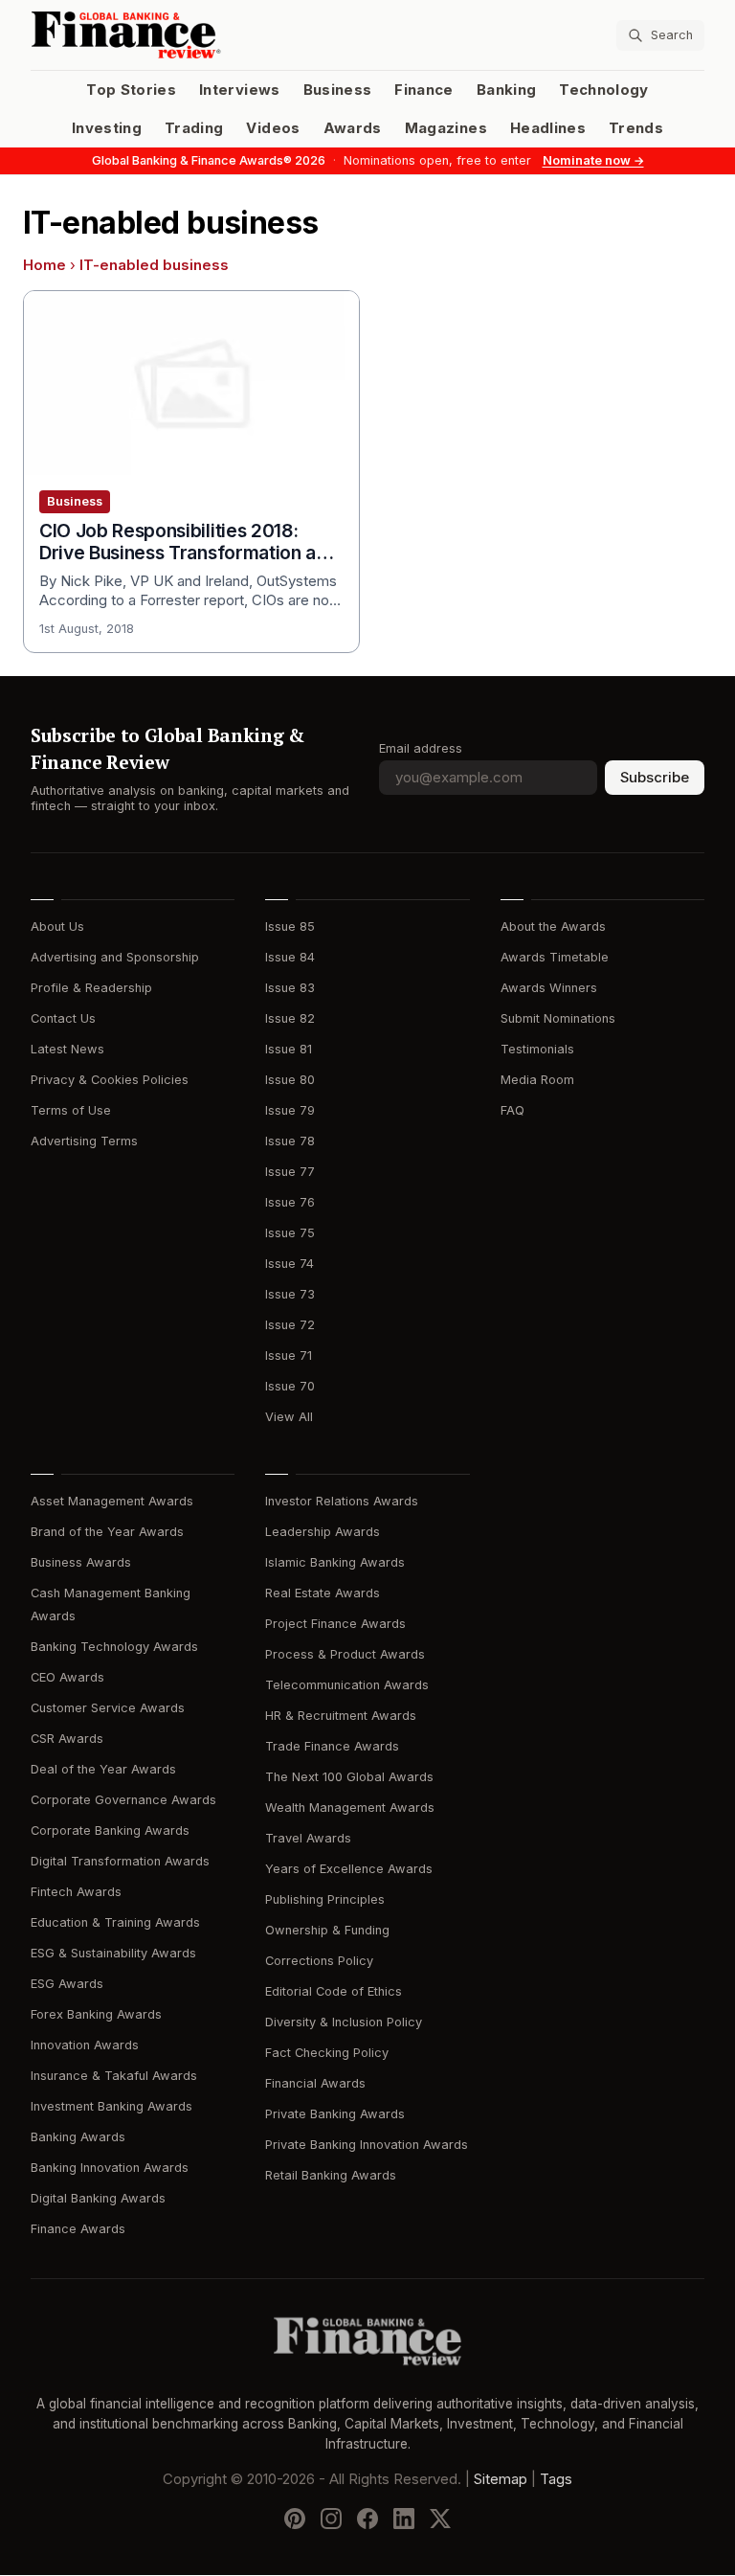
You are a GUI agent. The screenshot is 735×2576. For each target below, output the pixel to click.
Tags (556, 2480)
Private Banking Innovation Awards (367, 2145)
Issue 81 (289, 1049)
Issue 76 (290, 1202)
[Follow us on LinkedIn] (404, 2520)
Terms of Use (71, 1110)
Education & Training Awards (115, 1922)
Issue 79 (290, 1110)
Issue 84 (290, 957)
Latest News (67, 1049)
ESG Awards (67, 1984)
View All (289, 1417)
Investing (107, 128)
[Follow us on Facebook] (367, 2520)
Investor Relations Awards (342, 1501)
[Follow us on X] (440, 2520)
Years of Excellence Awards (349, 1869)
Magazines (446, 128)
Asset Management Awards (112, 1501)
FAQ (512, 1110)
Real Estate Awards (323, 1593)
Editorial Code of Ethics (334, 1991)
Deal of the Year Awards (103, 1769)
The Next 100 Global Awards (349, 1777)
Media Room (537, 1080)
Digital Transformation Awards (120, 1861)
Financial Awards (315, 2083)
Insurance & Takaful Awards (114, 2076)
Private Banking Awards (335, 2114)
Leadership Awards (323, 1532)
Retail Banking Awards (331, 2175)
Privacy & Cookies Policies (110, 1080)
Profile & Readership (91, 988)
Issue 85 (290, 926)
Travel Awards (308, 1838)
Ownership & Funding (327, 1930)
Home (45, 265)
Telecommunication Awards (347, 1685)
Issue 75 (290, 1233)
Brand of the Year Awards (107, 1532)
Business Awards (81, 1562)
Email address (421, 748)
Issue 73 (290, 1294)
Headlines (548, 128)
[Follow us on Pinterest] (295, 2520)
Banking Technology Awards (114, 1647)
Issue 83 (290, 988)
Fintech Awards (76, 1892)
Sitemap (501, 2480)
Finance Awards (78, 2229)
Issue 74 (290, 1264)
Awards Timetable (555, 957)
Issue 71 (289, 1356)
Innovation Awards (85, 2045)
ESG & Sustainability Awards (113, 1953)
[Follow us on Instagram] (331, 2520)
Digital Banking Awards (98, 2198)
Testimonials (537, 1049)
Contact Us (63, 1018)
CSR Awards (67, 1739)
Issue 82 (290, 1018)
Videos (273, 128)
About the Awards (553, 926)
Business (338, 90)
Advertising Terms (84, 1141)
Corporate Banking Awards (110, 1830)
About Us (57, 926)
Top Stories (131, 90)
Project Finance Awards (335, 1624)
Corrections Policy (319, 1961)
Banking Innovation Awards (110, 2168)
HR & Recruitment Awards (341, 1716)
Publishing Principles (325, 1899)
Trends (636, 128)
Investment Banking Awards (111, 2106)
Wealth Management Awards (350, 1808)
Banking (506, 90)
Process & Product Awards (345, 1654)
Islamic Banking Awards (335, 1562)
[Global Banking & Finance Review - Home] (195, 35)
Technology (604, 90)
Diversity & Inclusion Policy (344, 2022)
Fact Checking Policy (327, 2053)
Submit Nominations (558, 1018)
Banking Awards (78, 2137)
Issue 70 (290, 1386)
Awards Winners (549, 988)
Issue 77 (290, 1172)
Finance (423, 90)
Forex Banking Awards (96, 2014)
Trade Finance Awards (332, 1746)
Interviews (240, 90)
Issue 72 (290, 1325)
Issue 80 (290, 1080)
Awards (353, 128)
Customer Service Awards (108, 1708)
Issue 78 (290, 1141)
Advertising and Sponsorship (115, 957)
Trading (194, 128)
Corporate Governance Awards (123, 1800)
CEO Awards (67, 1677)
